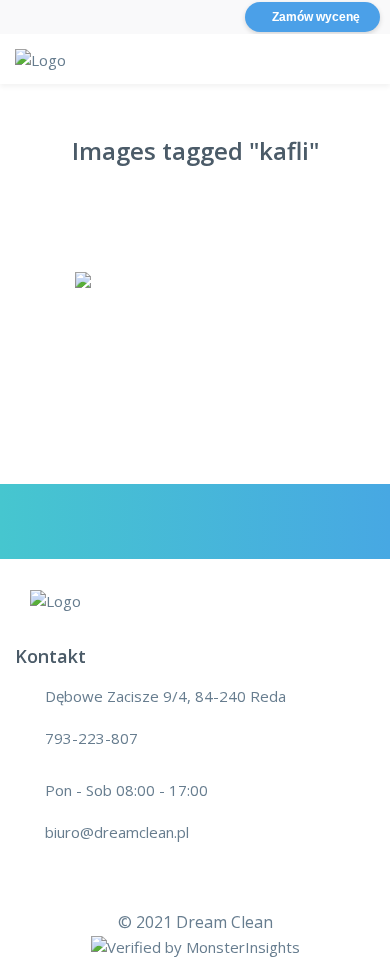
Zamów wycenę (316, 17)
